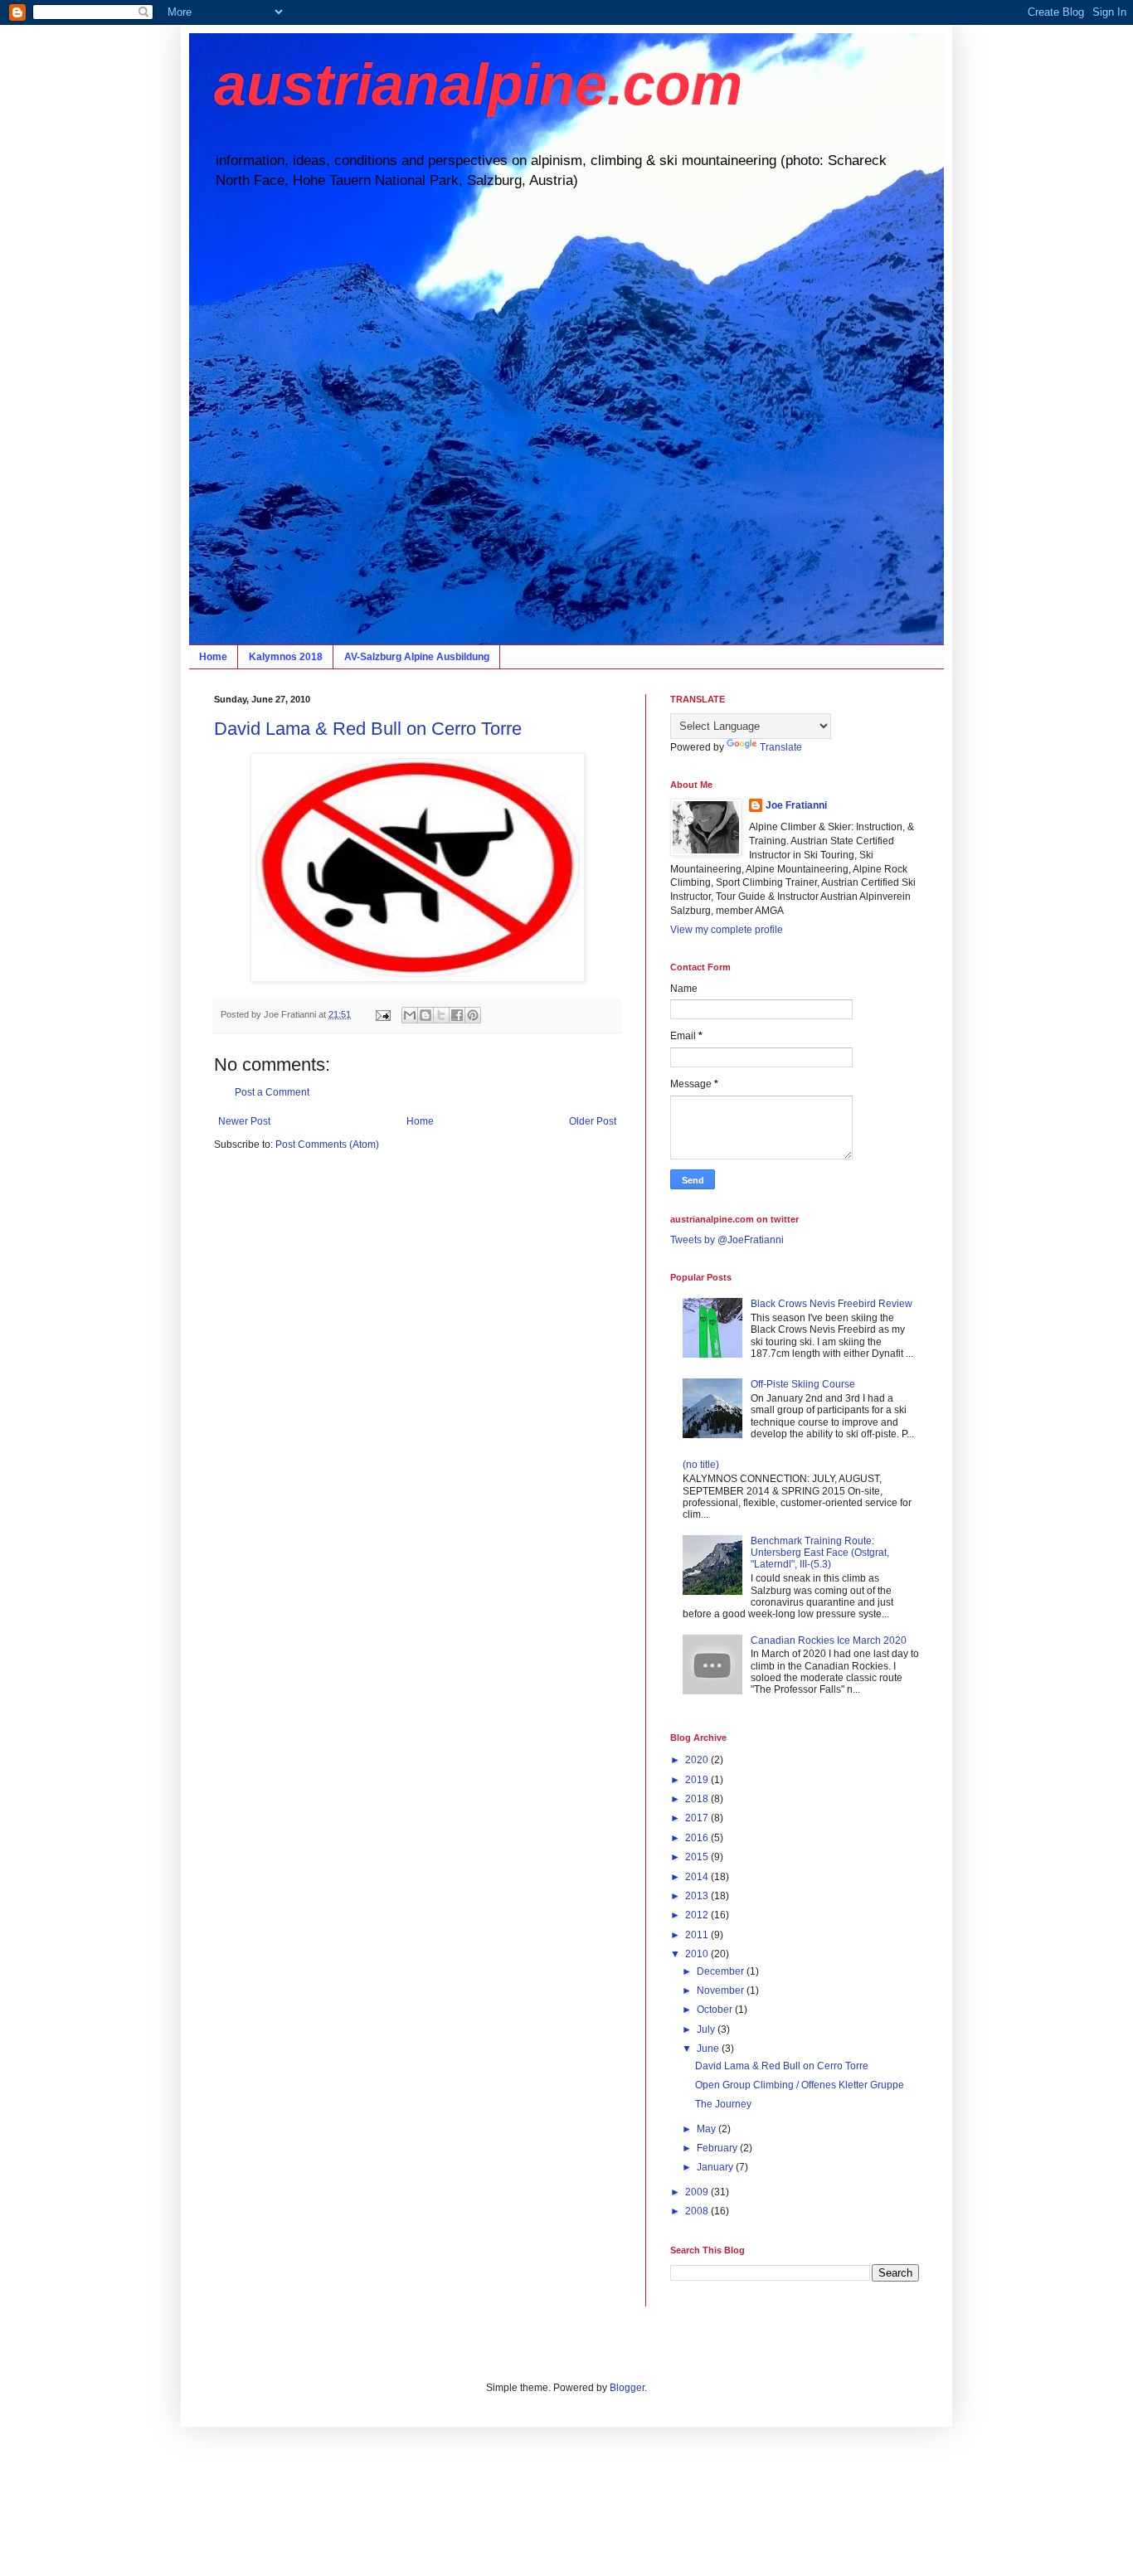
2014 (698, 1877)
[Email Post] (382, 1014)
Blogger (627, 2388)
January (716, 2167)
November (722, 1990)
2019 (698, 1780)
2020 (698, 1760)
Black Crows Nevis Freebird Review (832, 1304)
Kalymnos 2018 (286, 657)
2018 (698, 1799)
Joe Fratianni (796, 805)
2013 (698, 1896)
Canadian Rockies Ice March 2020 (829, 1640)
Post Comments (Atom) (327, 1145)
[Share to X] (441, 1015)
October (716, 2010)
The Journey (723, 2104)
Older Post (593, 1121)
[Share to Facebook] (457, 1015)
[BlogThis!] (425, 1015)
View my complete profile (727, 930)
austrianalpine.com (478, 85)
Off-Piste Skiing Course (803, 1384)
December (722, 1971)
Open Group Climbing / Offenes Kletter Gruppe (800, 2085)
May (708, 2129)
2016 (698, 1838)
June (709, 2049)
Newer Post (244, 1121)
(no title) (701, 1465)
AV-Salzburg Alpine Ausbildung (417, 657)
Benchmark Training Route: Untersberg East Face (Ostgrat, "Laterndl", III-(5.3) (820, 1553)
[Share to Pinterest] (473, 1015)
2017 (698, 1818)
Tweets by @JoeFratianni (727, 1240)
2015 (698, 1857)
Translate (781, 747)
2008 (698, 2211)
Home (213, 657)
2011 (698, 1935)
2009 (698, 2192)
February (718, 2148)
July (707, 2029)
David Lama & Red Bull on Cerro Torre (368, 729)
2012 (698, 1915)
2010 (698, 1954)
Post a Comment (272, 1092)
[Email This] (410, 1015)
